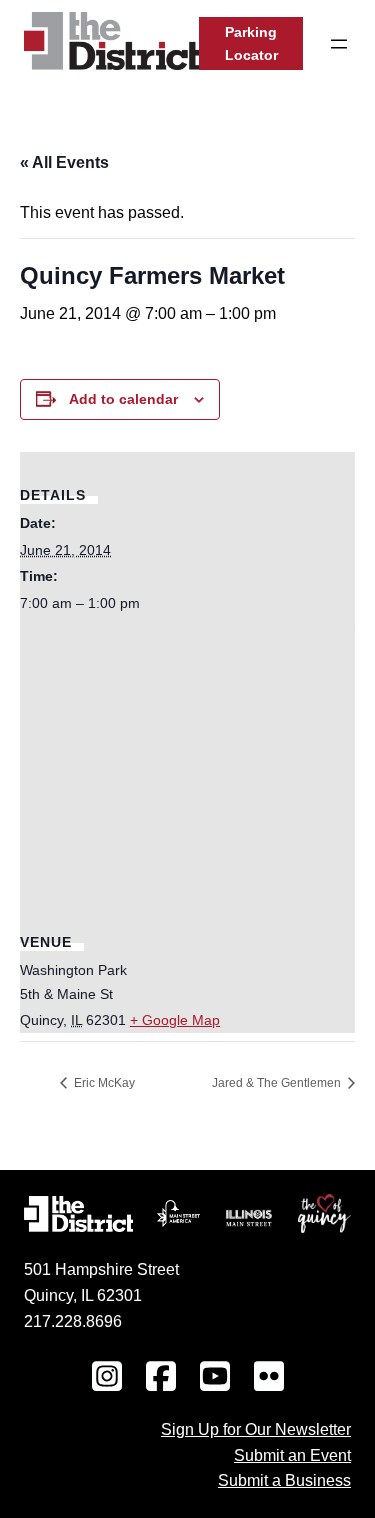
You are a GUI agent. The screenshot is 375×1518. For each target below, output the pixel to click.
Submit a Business (284, 1480)
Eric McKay (103, 1083)
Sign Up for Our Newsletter (256, 1429)
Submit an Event (292, 1455)
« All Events (64, 162)
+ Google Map (175, 1020)
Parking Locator (251, 43)
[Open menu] (339, 44)
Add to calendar (123, 399)
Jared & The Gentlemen (278, 1083)
